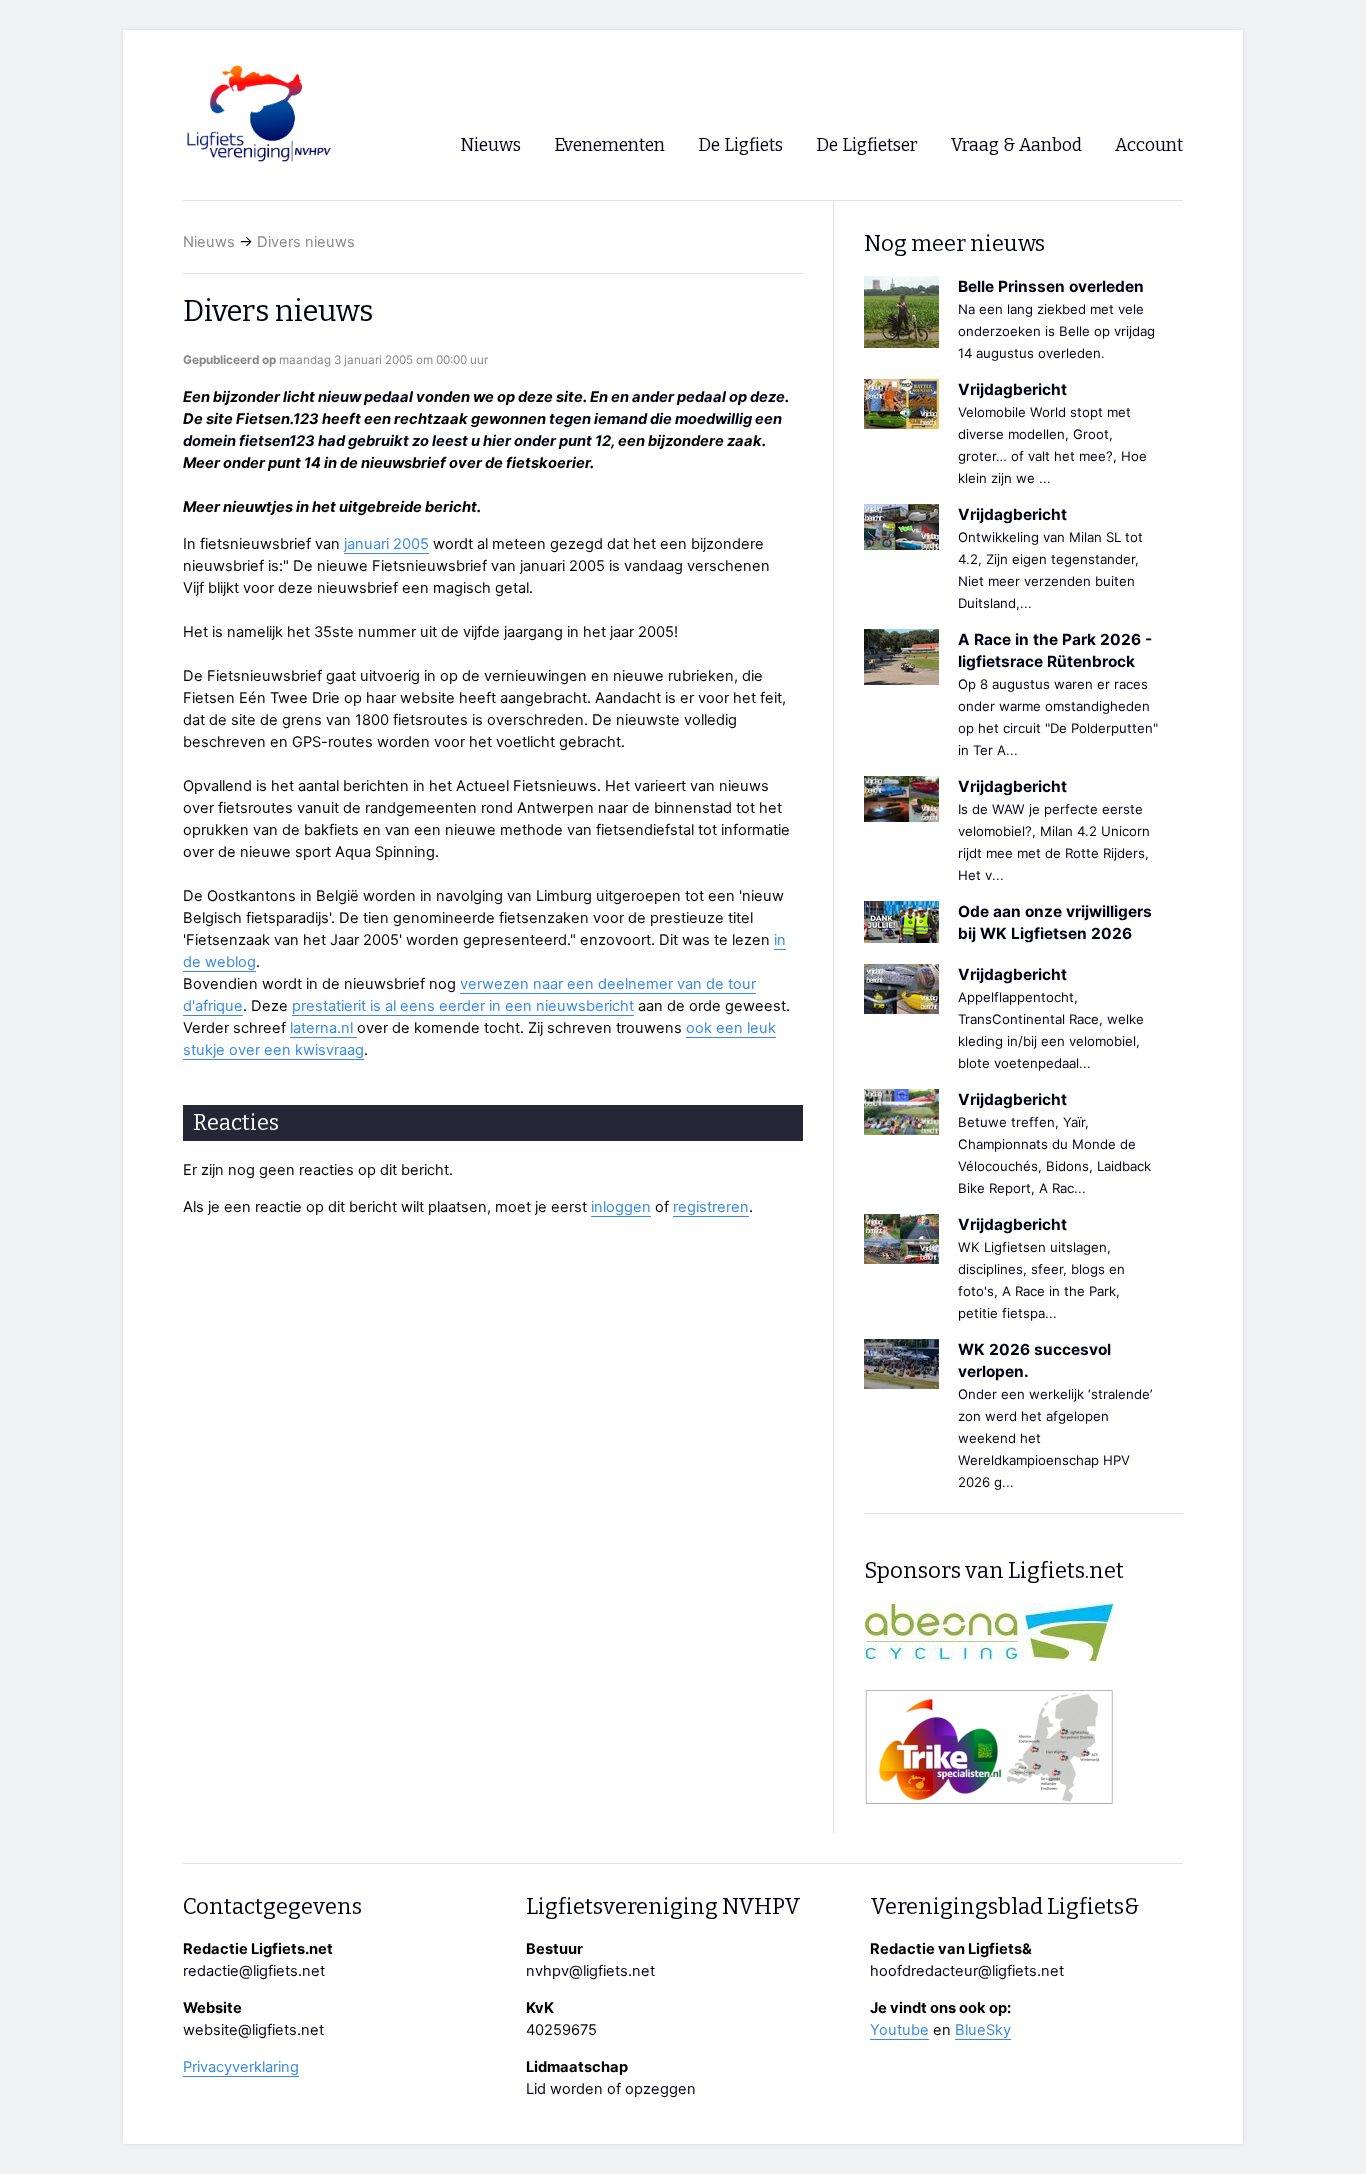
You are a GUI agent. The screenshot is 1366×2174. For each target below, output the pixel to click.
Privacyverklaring (241, 2067)
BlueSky (983, 2030)
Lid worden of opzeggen (611, 2089)
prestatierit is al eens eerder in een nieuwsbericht (463, 1006)
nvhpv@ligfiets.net (590, 1971)
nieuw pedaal (365, 397)
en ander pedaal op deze (698, 397)
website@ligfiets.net (253, 2030)
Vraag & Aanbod (1016, 145)
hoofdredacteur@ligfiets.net (967, 1971)
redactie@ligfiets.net (254, 1971)
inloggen (621, 1207)
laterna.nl (323, 1028)
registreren (711, 1207)
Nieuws (209, 242)
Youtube (899, 2030)
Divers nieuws (306, 242)
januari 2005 (386, 544)
